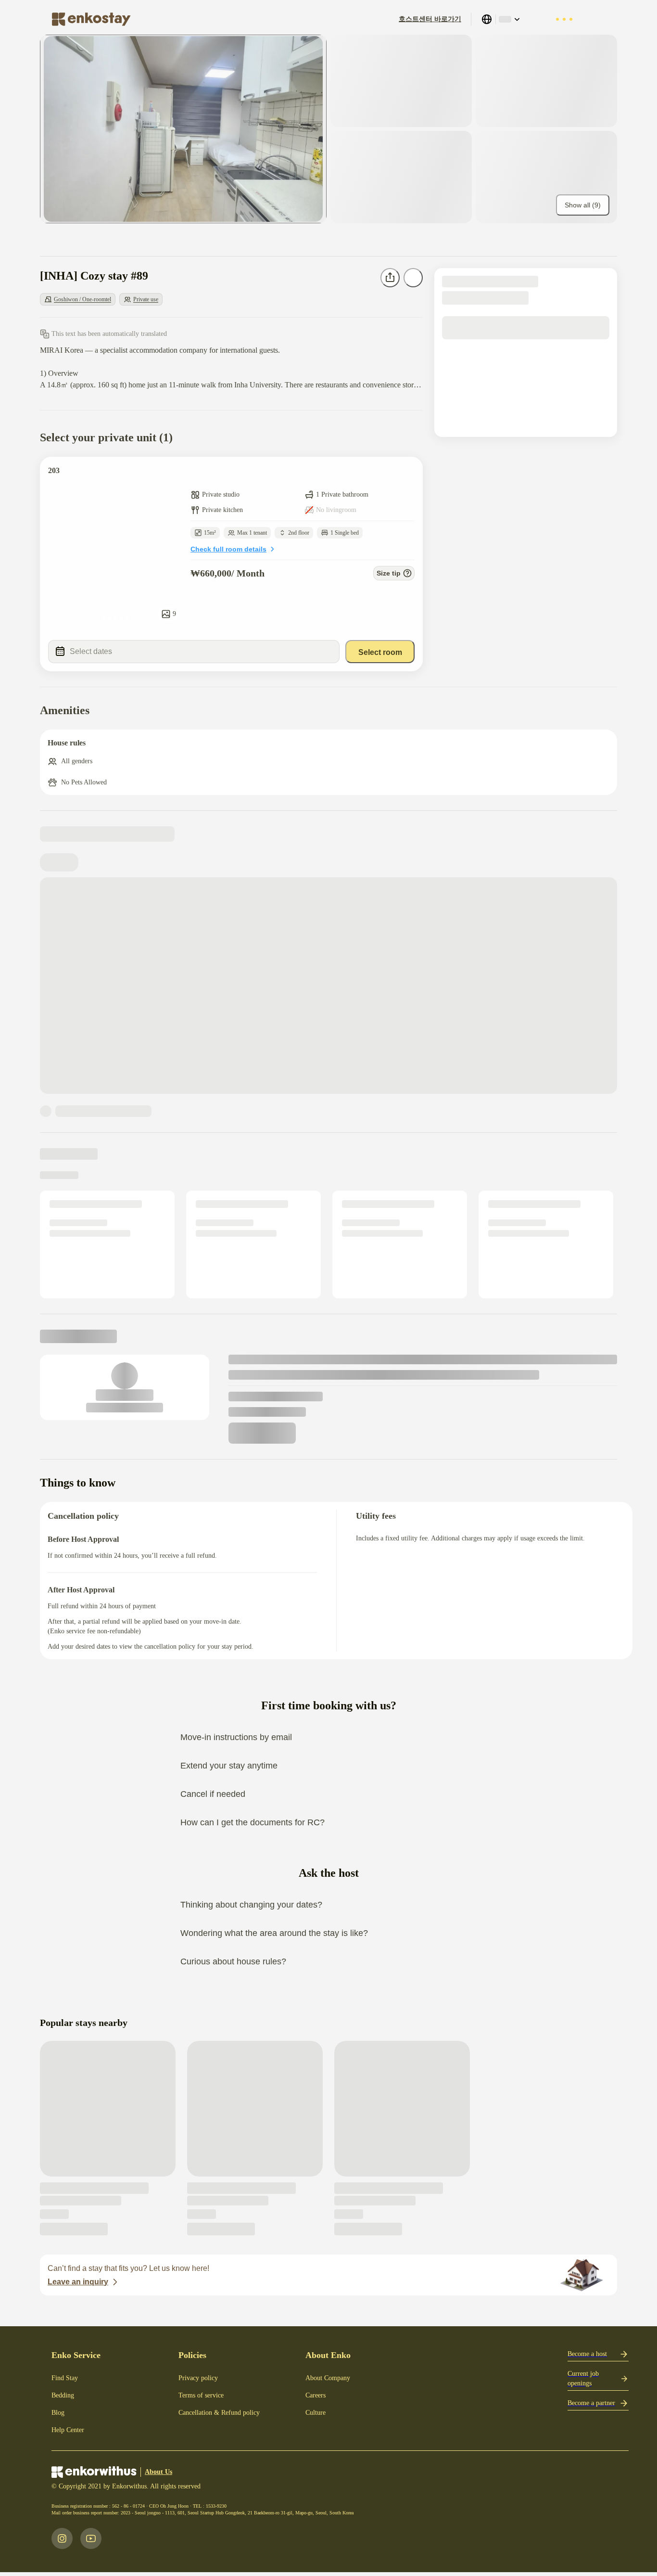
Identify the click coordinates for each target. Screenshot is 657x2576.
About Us (158, 2472)
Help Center (68, 2430)
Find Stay (65, 2378)
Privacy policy (198, 2378)
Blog (58, 2413)
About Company (328, 2378)
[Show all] (183, 129)
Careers (316, 2395)
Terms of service (201, 2395)
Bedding (63, 2395)
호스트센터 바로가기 (430, 19)
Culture (316, 2413)
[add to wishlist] (406, 474)
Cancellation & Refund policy (219, 2413)
